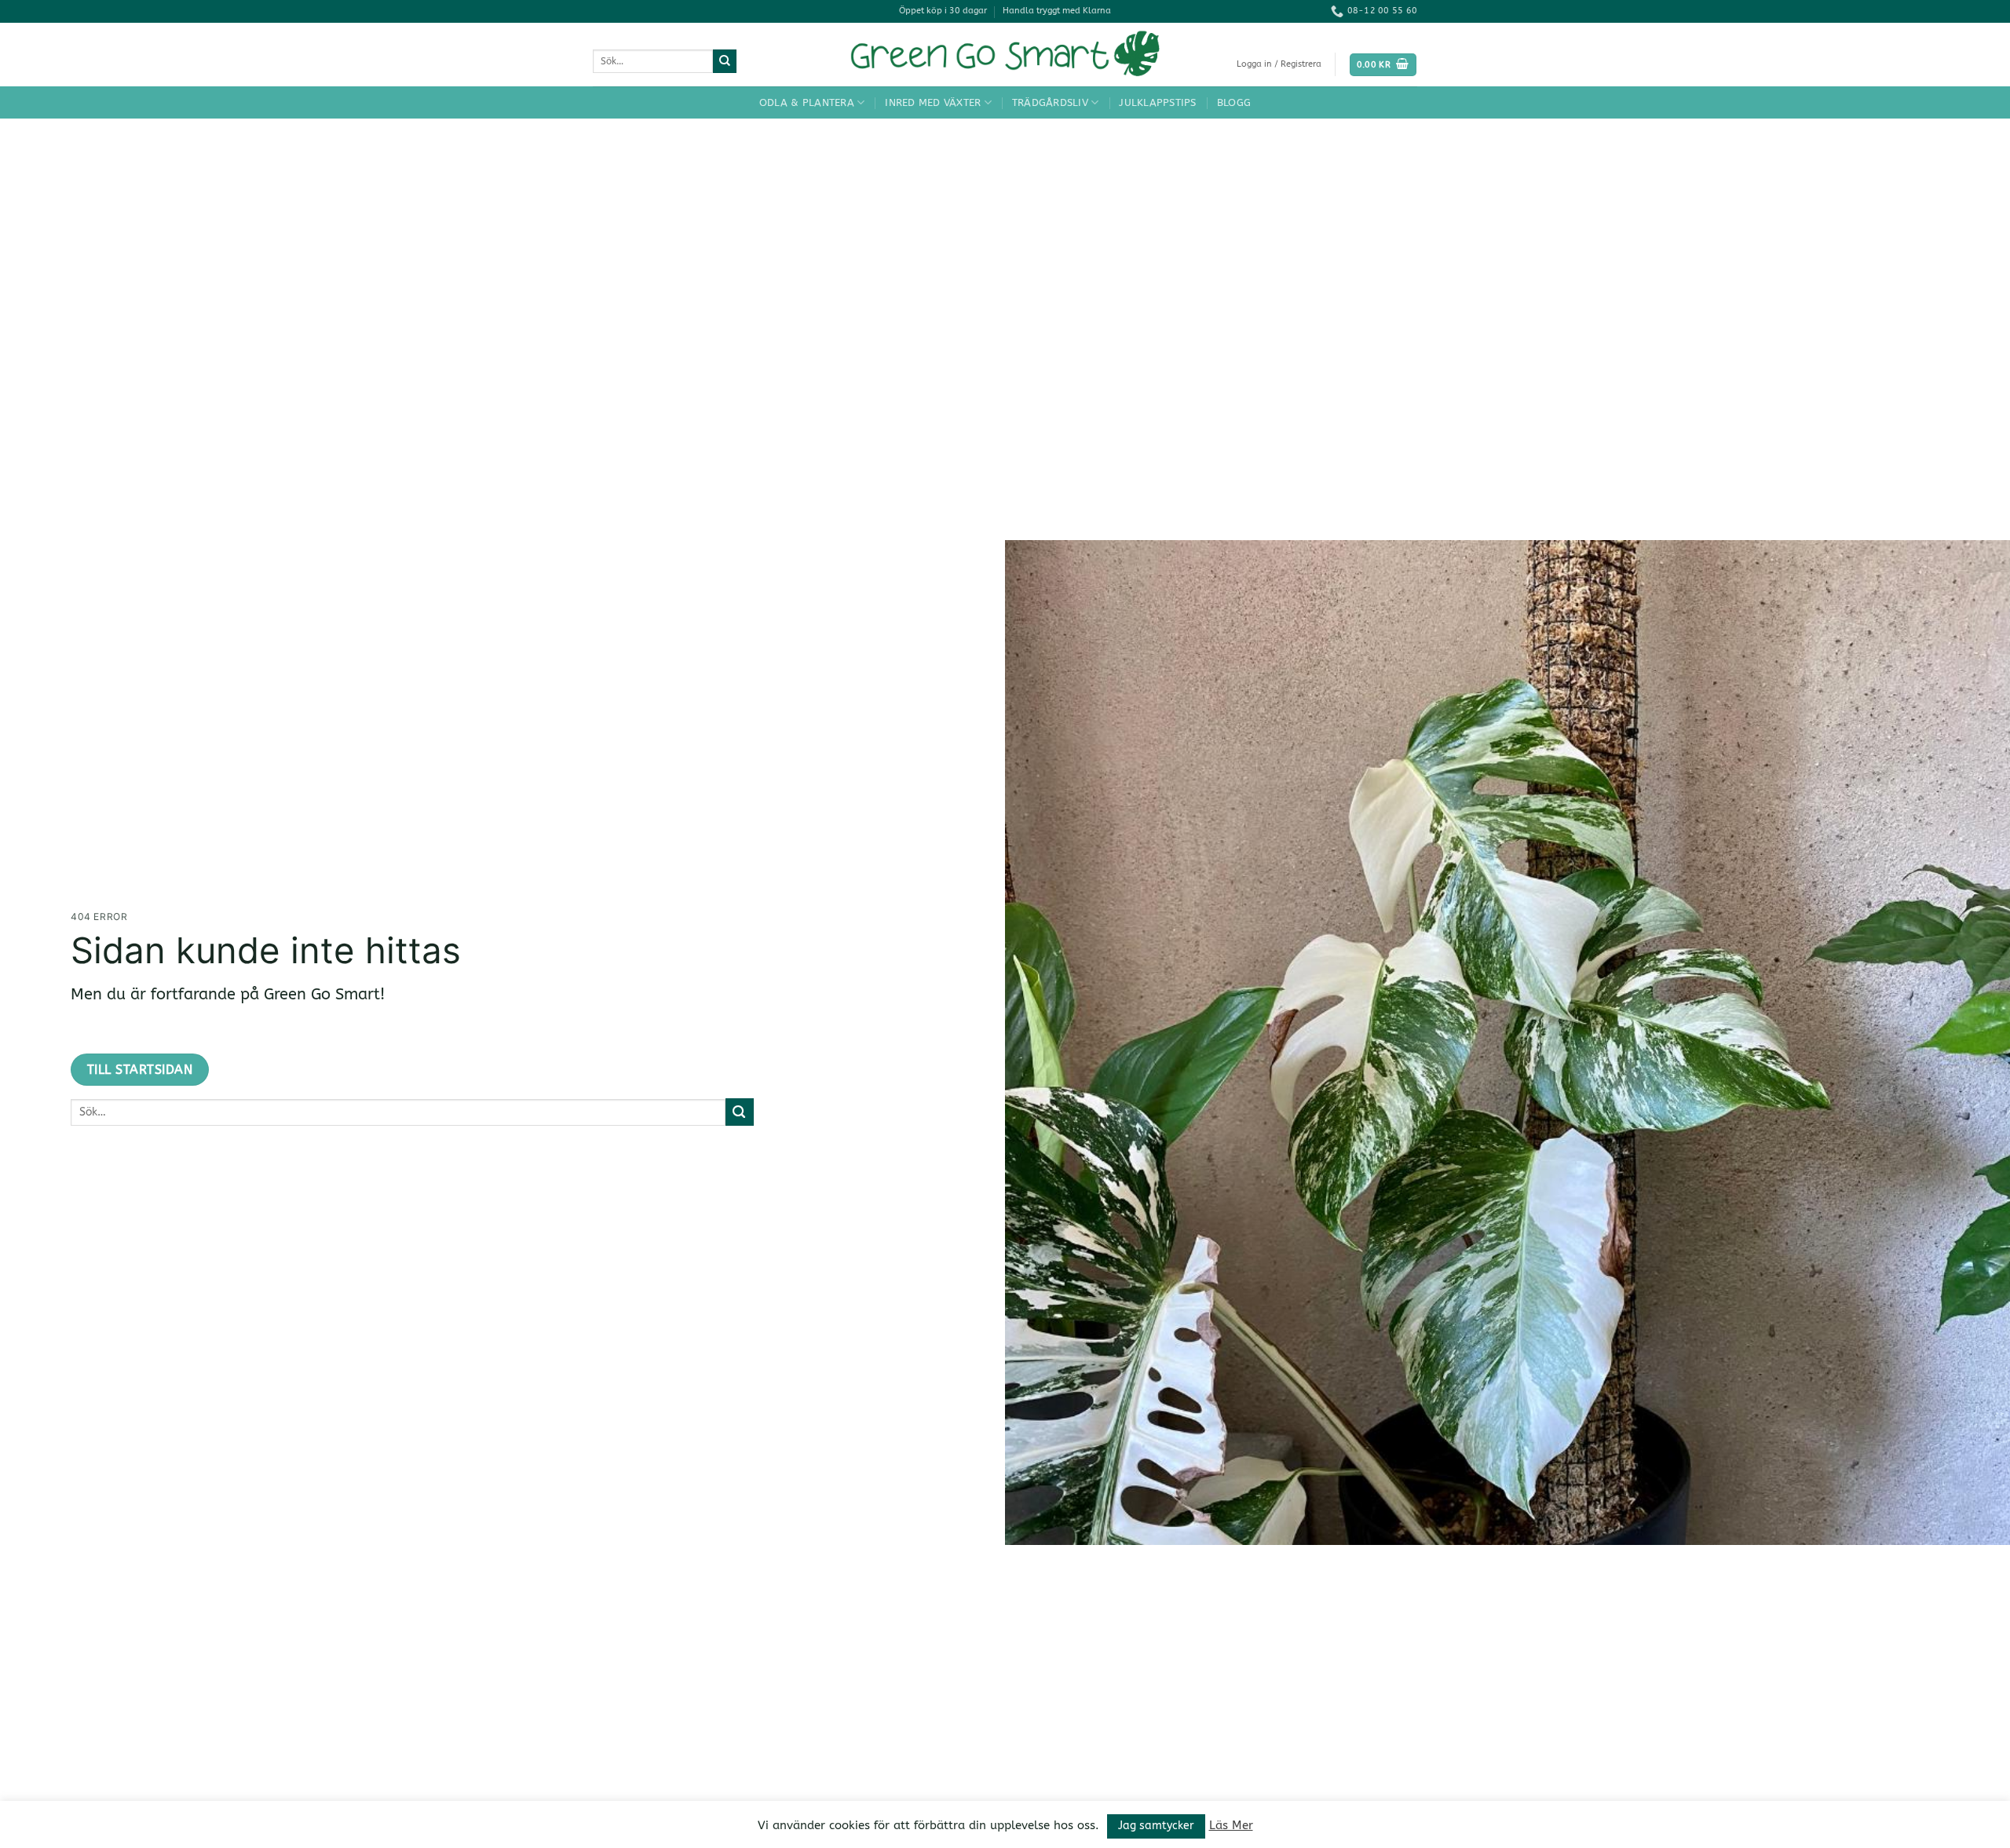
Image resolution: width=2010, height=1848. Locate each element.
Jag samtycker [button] (1156, 1826)
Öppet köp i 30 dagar (943, 11)
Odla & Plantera (807, 102)
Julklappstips (1157, 102)
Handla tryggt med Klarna (1057, 11)
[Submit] (725, 61)
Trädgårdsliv (1050, 102)
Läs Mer (1231, 1825)
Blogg (1234, 102)
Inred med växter (933, 102)
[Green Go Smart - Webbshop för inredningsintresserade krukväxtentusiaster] (1005, 55)
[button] (1279, 64)
